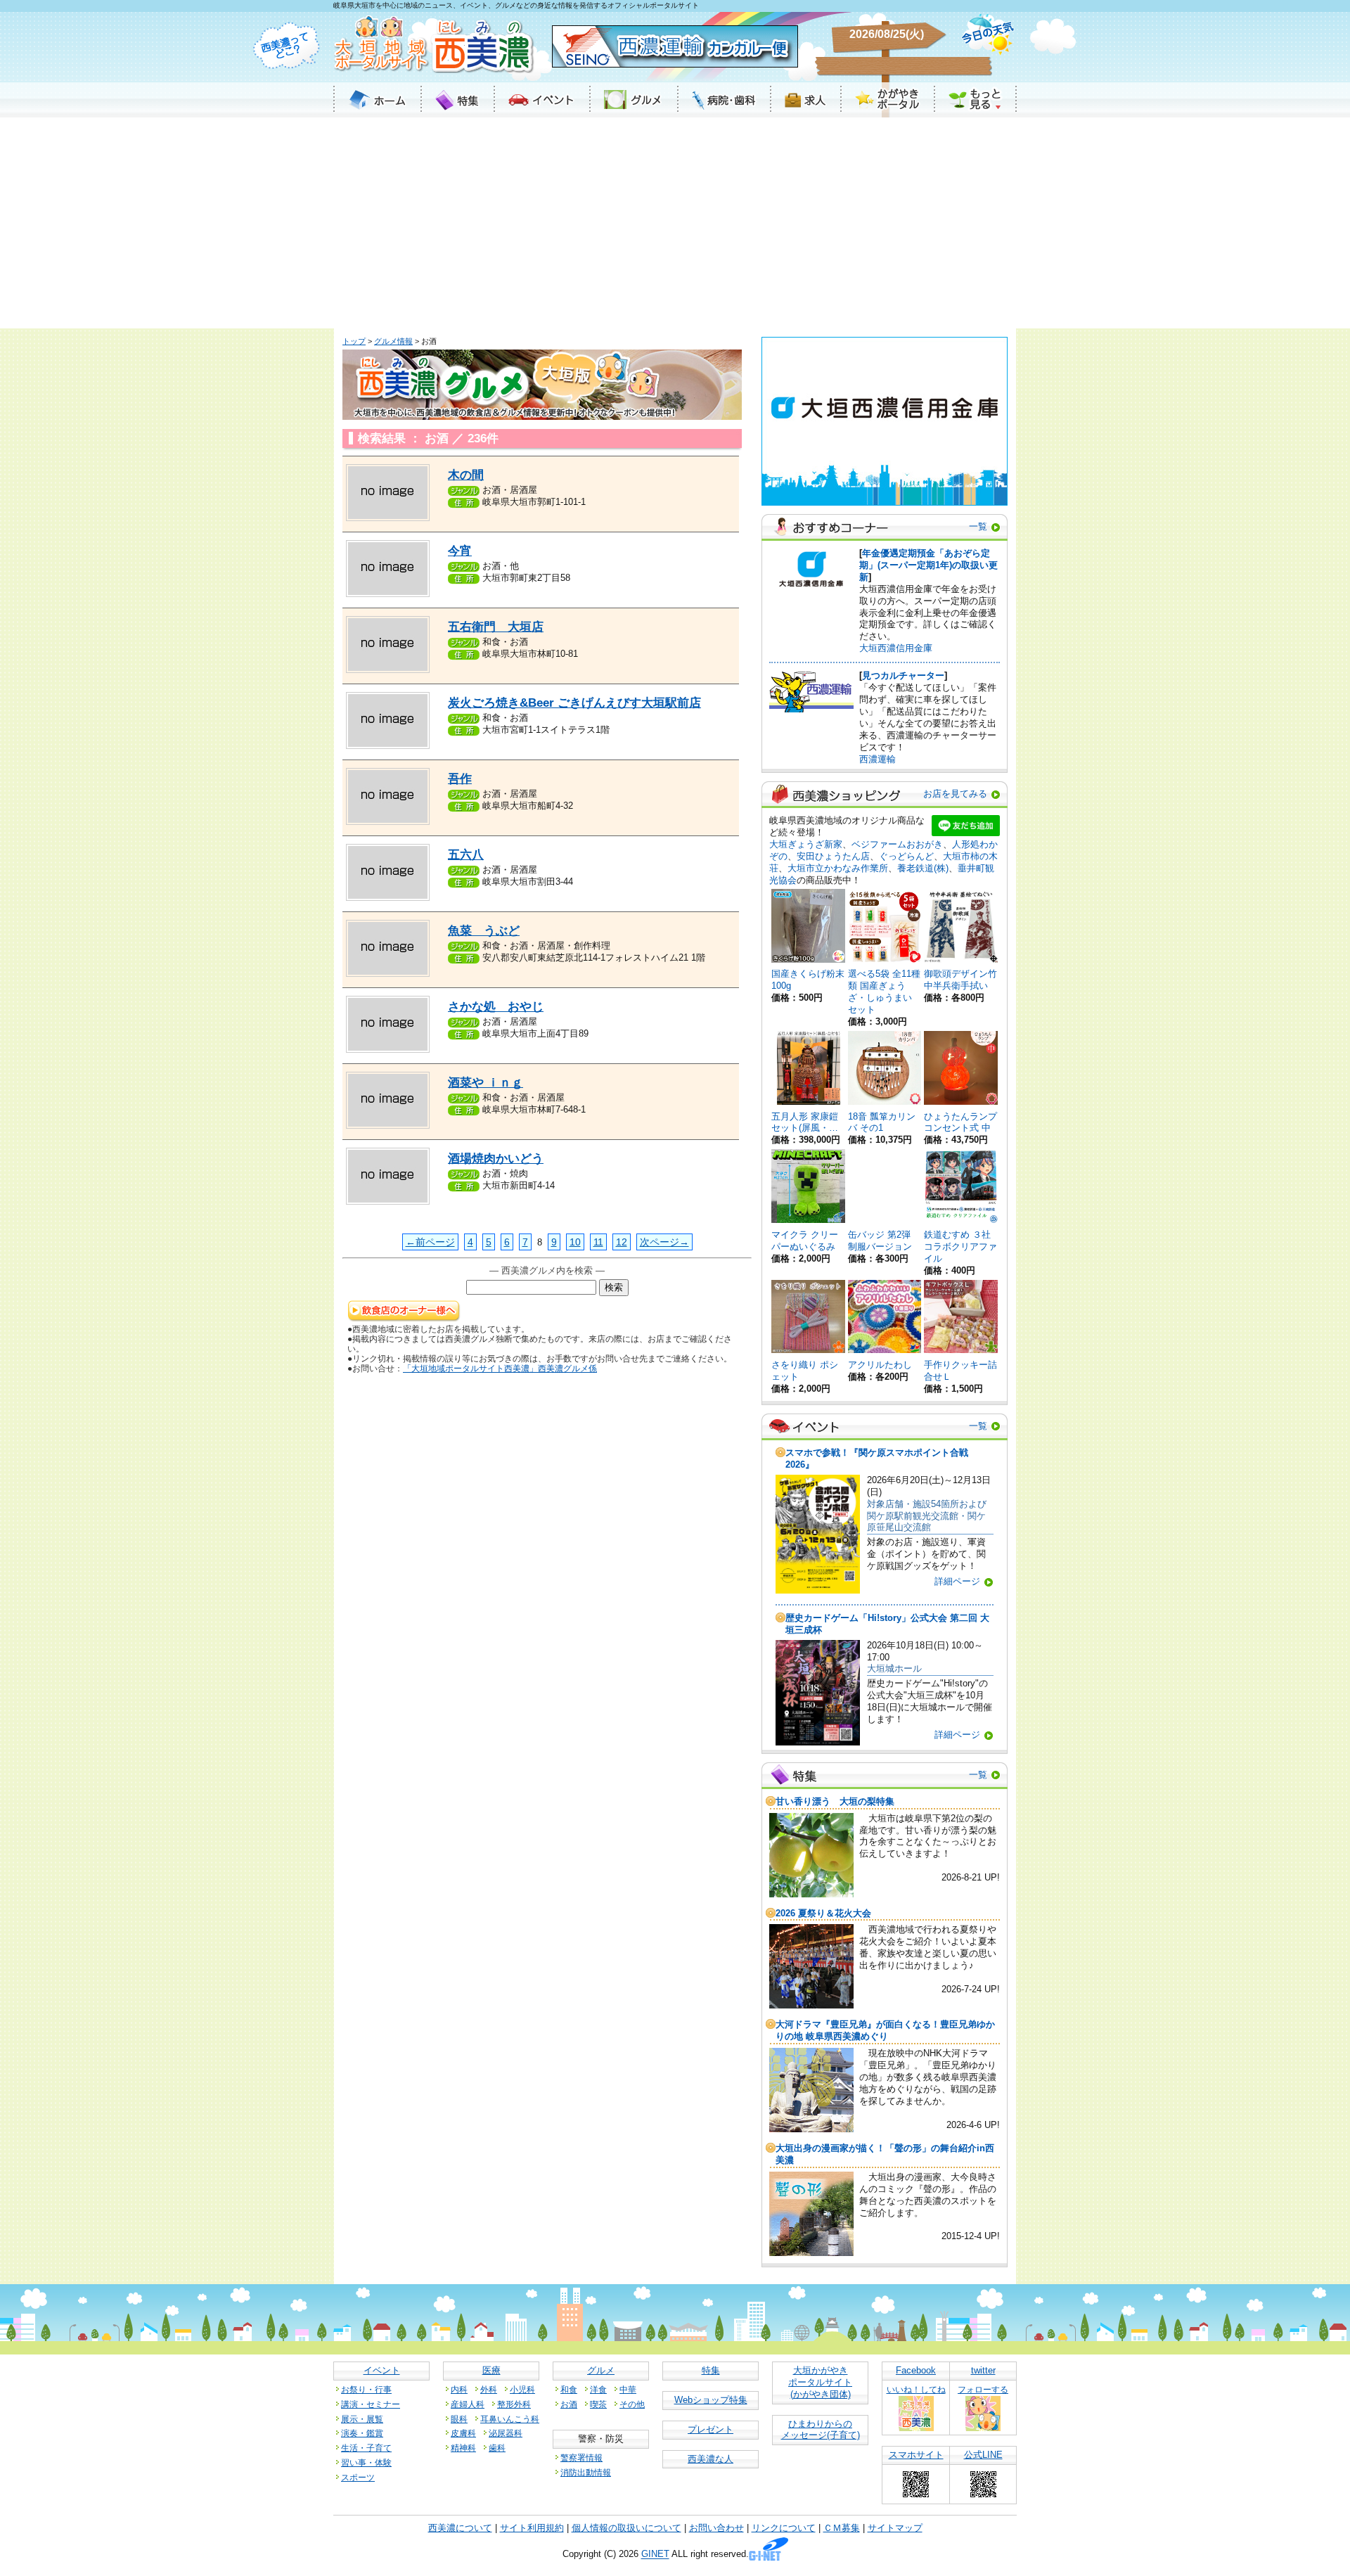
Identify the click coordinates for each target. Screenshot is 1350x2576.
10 (575, 1242)
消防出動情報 (586, 2472)
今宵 (460, 551)
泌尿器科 (506, 2433)
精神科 (463, 2448)
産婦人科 (468, 2404)
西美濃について (460, 2528)
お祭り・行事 (366, 2389)
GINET (655, 2555)
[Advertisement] (675, 223)
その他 (632, 2404)
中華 (628, 2389)
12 (622, 1242)
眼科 (459, 2419)
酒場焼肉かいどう (496, 1159)
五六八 (466, 855)
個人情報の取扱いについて (626, 2528)
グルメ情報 (393, 341)
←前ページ (430, 1242)
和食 (569, 2389)
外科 (489, 2389)
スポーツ (358, 2477)
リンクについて (784, 2528)
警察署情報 (581, 2458)
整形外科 (514, 2404)
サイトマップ (895, 2528)
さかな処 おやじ (496, 1007)
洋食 (598, 2389)
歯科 (497, 2448)
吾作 (460, 779)
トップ (354, 341)
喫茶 (598, 2404)
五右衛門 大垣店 (496, 627)
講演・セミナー (371, 2404)
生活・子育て (366, 2448)
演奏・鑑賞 (362, 2433)
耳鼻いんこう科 (510, 2419)
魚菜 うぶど (484, 931)
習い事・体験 (366, 2462)
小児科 (522, 2389)
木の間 (466, 475)
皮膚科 (463, 2433)
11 (598, 1242)
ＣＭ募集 (842, 2528)
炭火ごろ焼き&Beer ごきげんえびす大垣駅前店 (574, 703)
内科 (459, 2389)
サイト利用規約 (532, 2528)
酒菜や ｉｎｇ (486, 1083)
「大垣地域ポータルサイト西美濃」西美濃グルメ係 (500, 1368)
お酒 (569, 2404)
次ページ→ (664, 1242)
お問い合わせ (716, 2528)
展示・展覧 (362, 2419)
